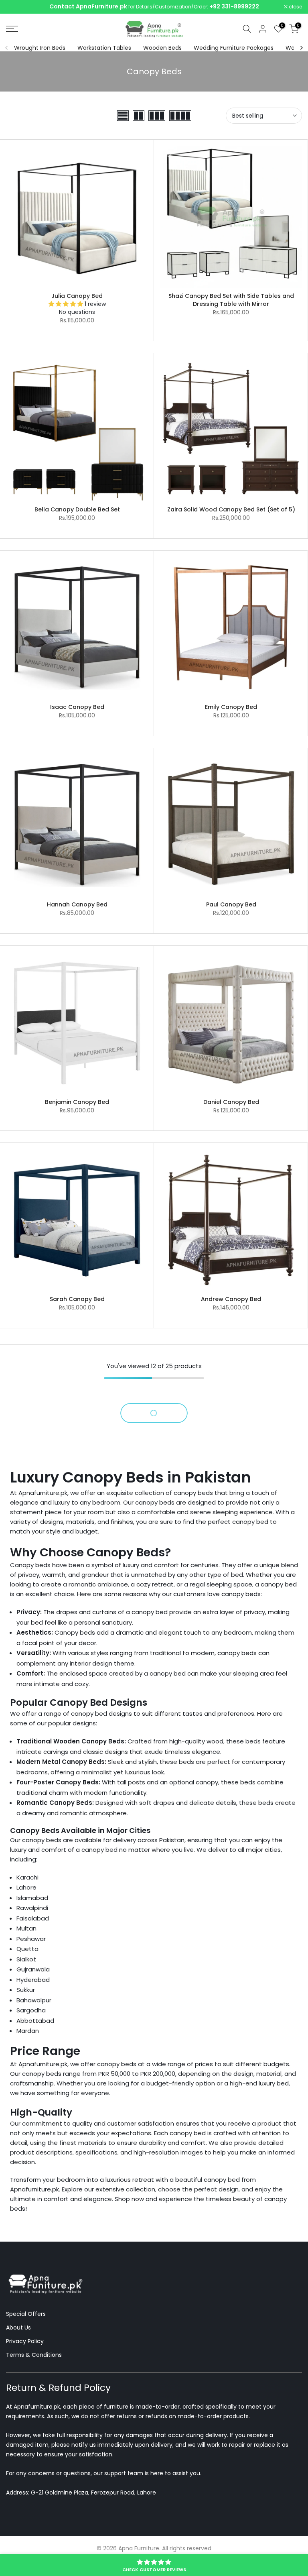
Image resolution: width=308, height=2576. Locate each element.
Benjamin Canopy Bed (77, 1102)
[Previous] (7, 48)
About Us (18, 2328)
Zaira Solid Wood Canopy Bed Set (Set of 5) (231, 509)
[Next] (301, 48)
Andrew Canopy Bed (231, 1299)
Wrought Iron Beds (40, 48)
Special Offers (26, 2314)
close (17, 7)
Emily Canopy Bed (231, 707)
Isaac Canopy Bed (77, 707)
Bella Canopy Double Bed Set (77, 509)
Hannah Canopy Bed (77, 904)
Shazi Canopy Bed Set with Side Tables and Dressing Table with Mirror (231, 300)
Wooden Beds (162, 48)
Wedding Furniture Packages (234, 48)
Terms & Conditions (34, 2355)
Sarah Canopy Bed (77, 1299)
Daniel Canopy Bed (231, 1102)
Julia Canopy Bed (77, 296)
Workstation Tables (104, 48)
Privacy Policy (25, 2341)
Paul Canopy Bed (231, 904)
